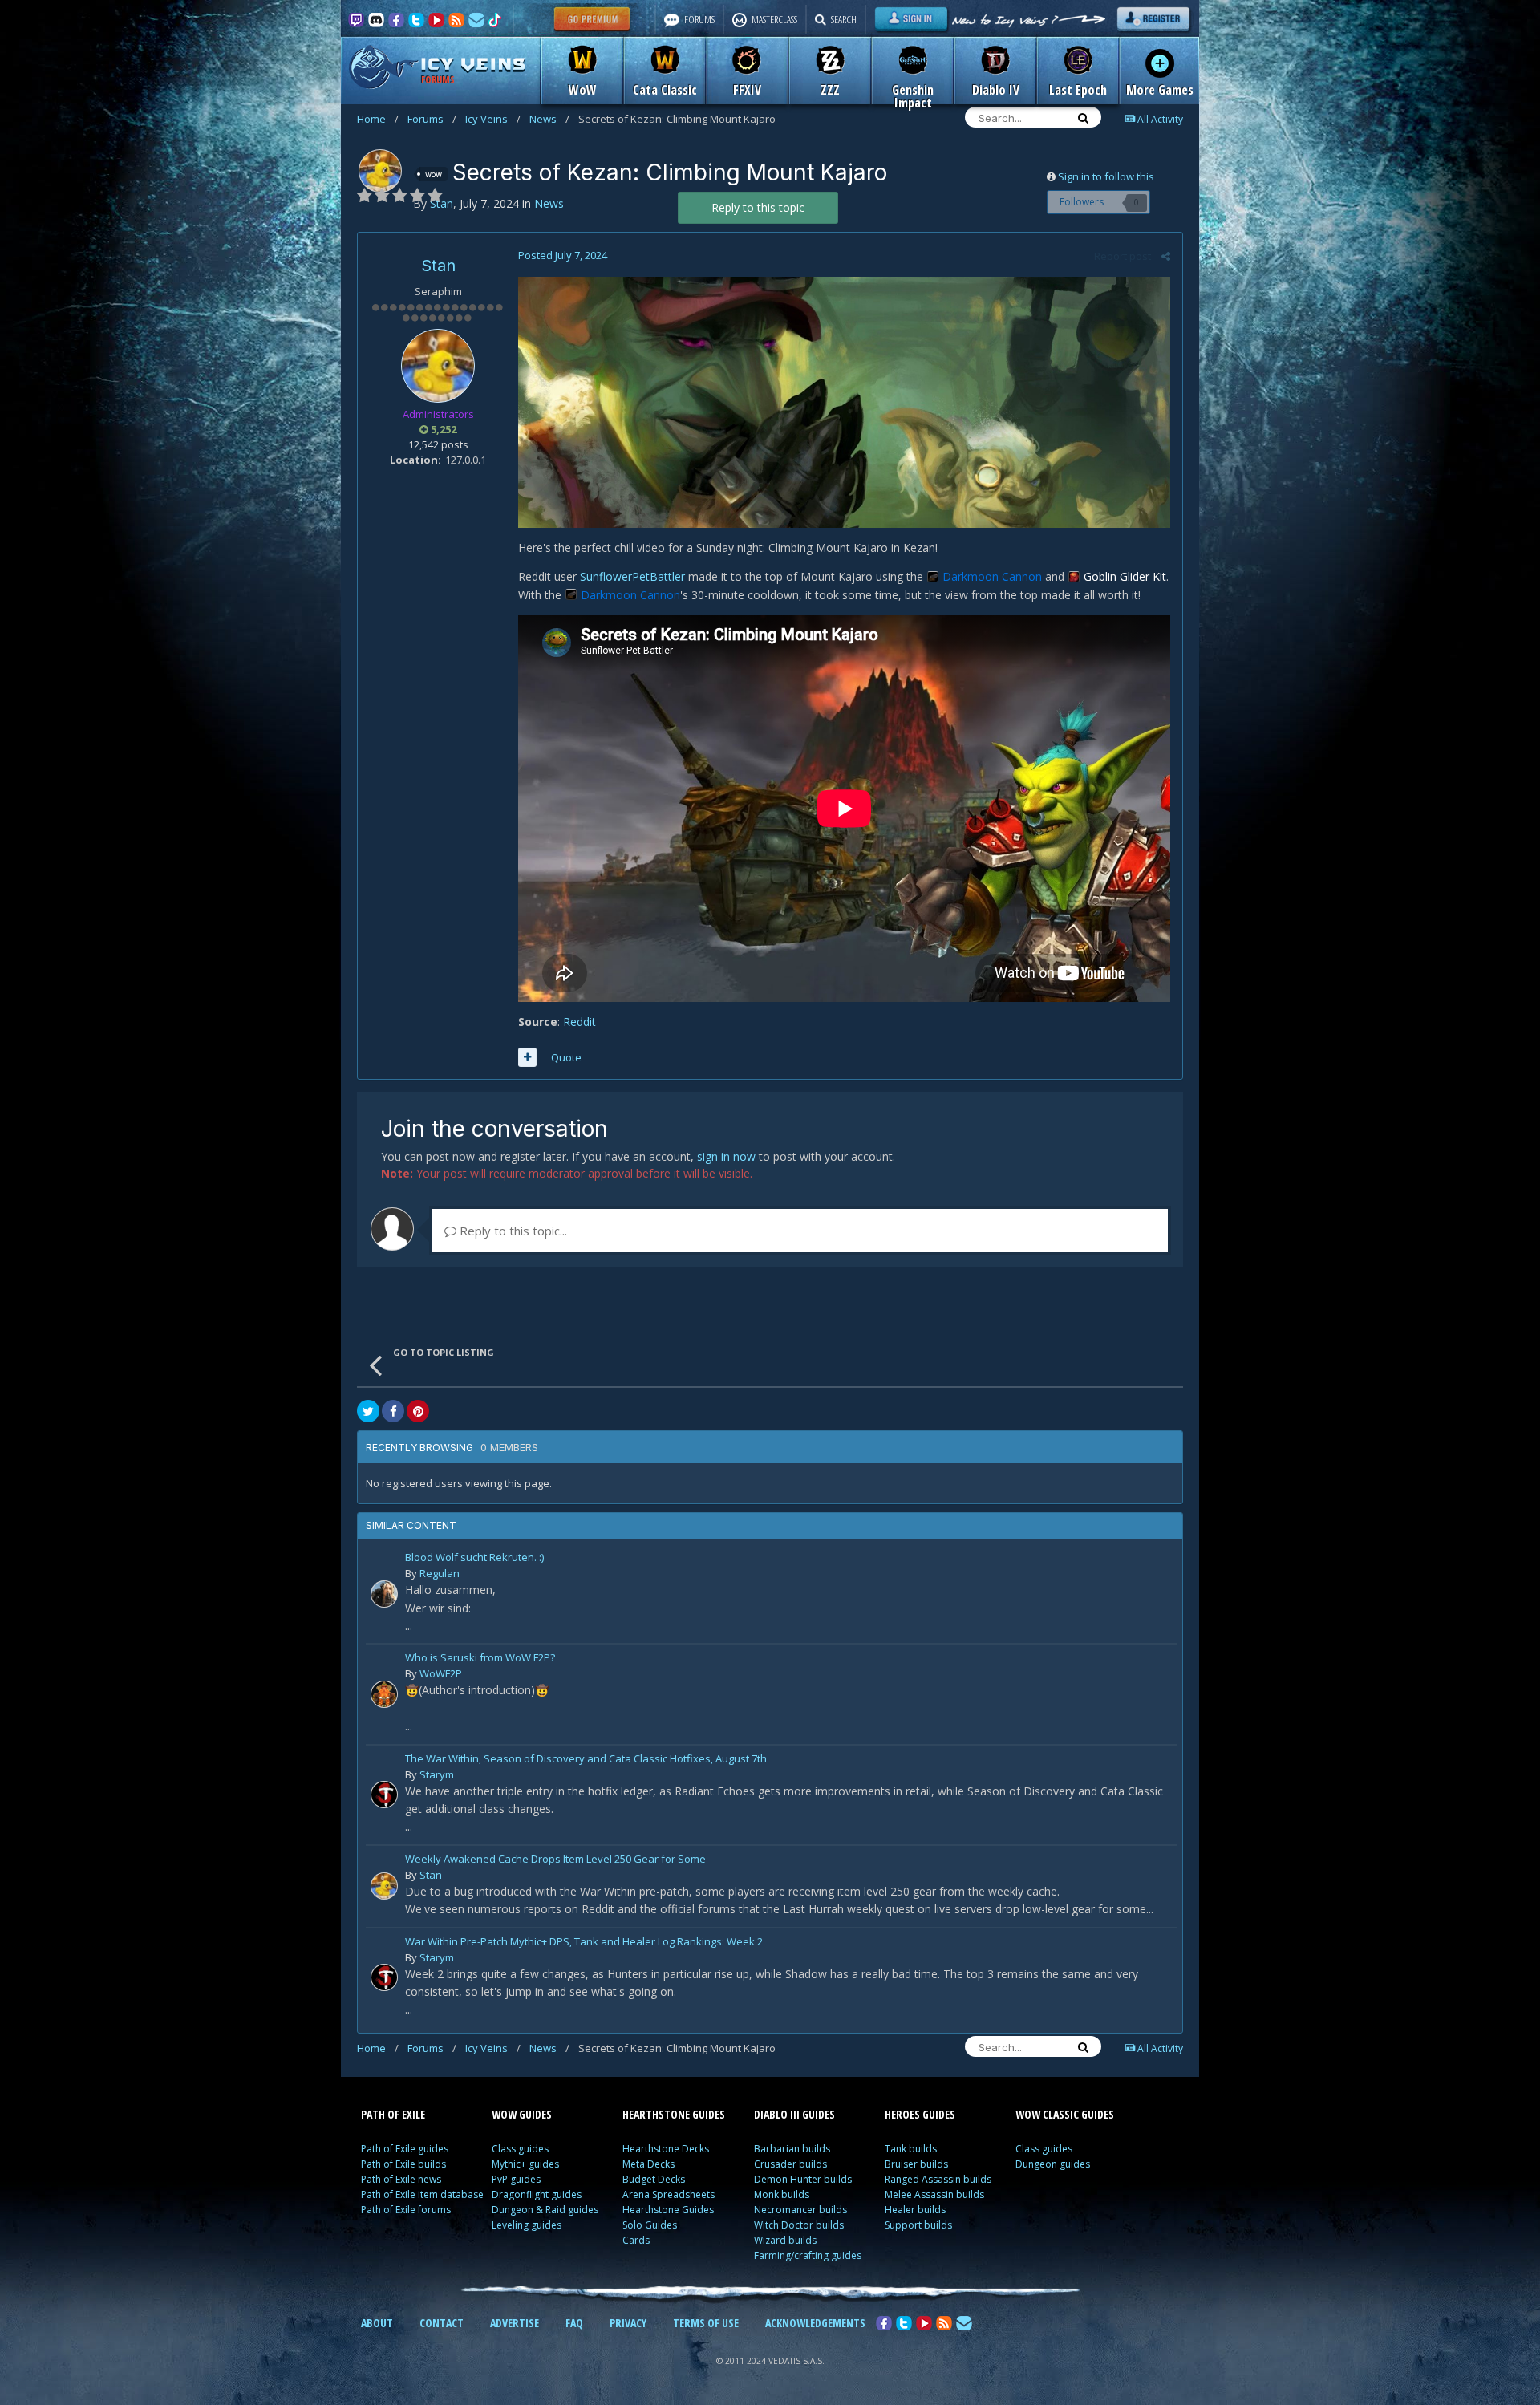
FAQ (574, 2323)
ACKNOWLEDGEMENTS (815, 2323)
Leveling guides (527, 2225)
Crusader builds (790, 2164)
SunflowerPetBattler (632, 576)
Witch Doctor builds (799, 2225)
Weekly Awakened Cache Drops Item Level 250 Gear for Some (555, 1860)
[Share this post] (1166, 256)
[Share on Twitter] (368, 1411)
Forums (432, 119)
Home (378, 119)
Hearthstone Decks (666, 2149)
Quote (566, 1057)
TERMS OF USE (706, 2323)
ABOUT (377, 2323)
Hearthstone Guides (668, 2210)
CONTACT (442, 2323)
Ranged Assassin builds (938, 2179)
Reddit (580, 1022)
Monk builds (782, 2194)
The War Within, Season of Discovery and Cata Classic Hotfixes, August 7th (586, 1760)
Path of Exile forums (406, 2210)
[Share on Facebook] (393, 1411)
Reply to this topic (758, 207)
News (549, 119)
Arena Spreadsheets (669, 2194)
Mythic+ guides (525, 2164)
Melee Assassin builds (934, 2194)
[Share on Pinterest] (418, 1411)
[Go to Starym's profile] (384, 1795)
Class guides (520, 2149)
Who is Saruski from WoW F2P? (480, 1659)
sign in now (726, 1156)
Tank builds (911, 2149)
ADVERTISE (515, 2323)
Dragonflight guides (537, 2194)
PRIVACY (628, 2323)
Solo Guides (650, 2225)
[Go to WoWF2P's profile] (384, 1694)
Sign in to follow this (1106, 176)
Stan (438, 266)
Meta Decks (648, 2164)
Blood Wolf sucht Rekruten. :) (474, 1558)
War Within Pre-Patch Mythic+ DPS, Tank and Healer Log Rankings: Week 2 (584, 1943)
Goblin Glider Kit (1125, 576)
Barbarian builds (792, 2149)
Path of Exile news (401, 2179)
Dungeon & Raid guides (545, 2210)
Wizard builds (785, 2240)
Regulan (440, 1573)
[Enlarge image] (844, 401)
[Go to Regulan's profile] (384, 1594)
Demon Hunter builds (803, 2179)
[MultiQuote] (527, 1057)
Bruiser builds (916, 2164)
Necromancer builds (800, 2210)
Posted (563, 255)
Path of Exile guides (405, 2149)
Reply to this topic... (512, 1231)
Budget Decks (654, 2179)
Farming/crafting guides (808, 2255)
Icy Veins (493, 119)
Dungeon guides (1053, 2164)
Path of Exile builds (403, 2164)
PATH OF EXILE (393, 2114)
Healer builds (915, 2210)
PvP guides (516, 2179)
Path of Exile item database (422, 2194)
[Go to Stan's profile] (380, 171)
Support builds (918, 2225)
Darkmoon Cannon (992, 576)
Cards (636, 2240)
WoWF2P (441, 1673)
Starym (437, 1774)
